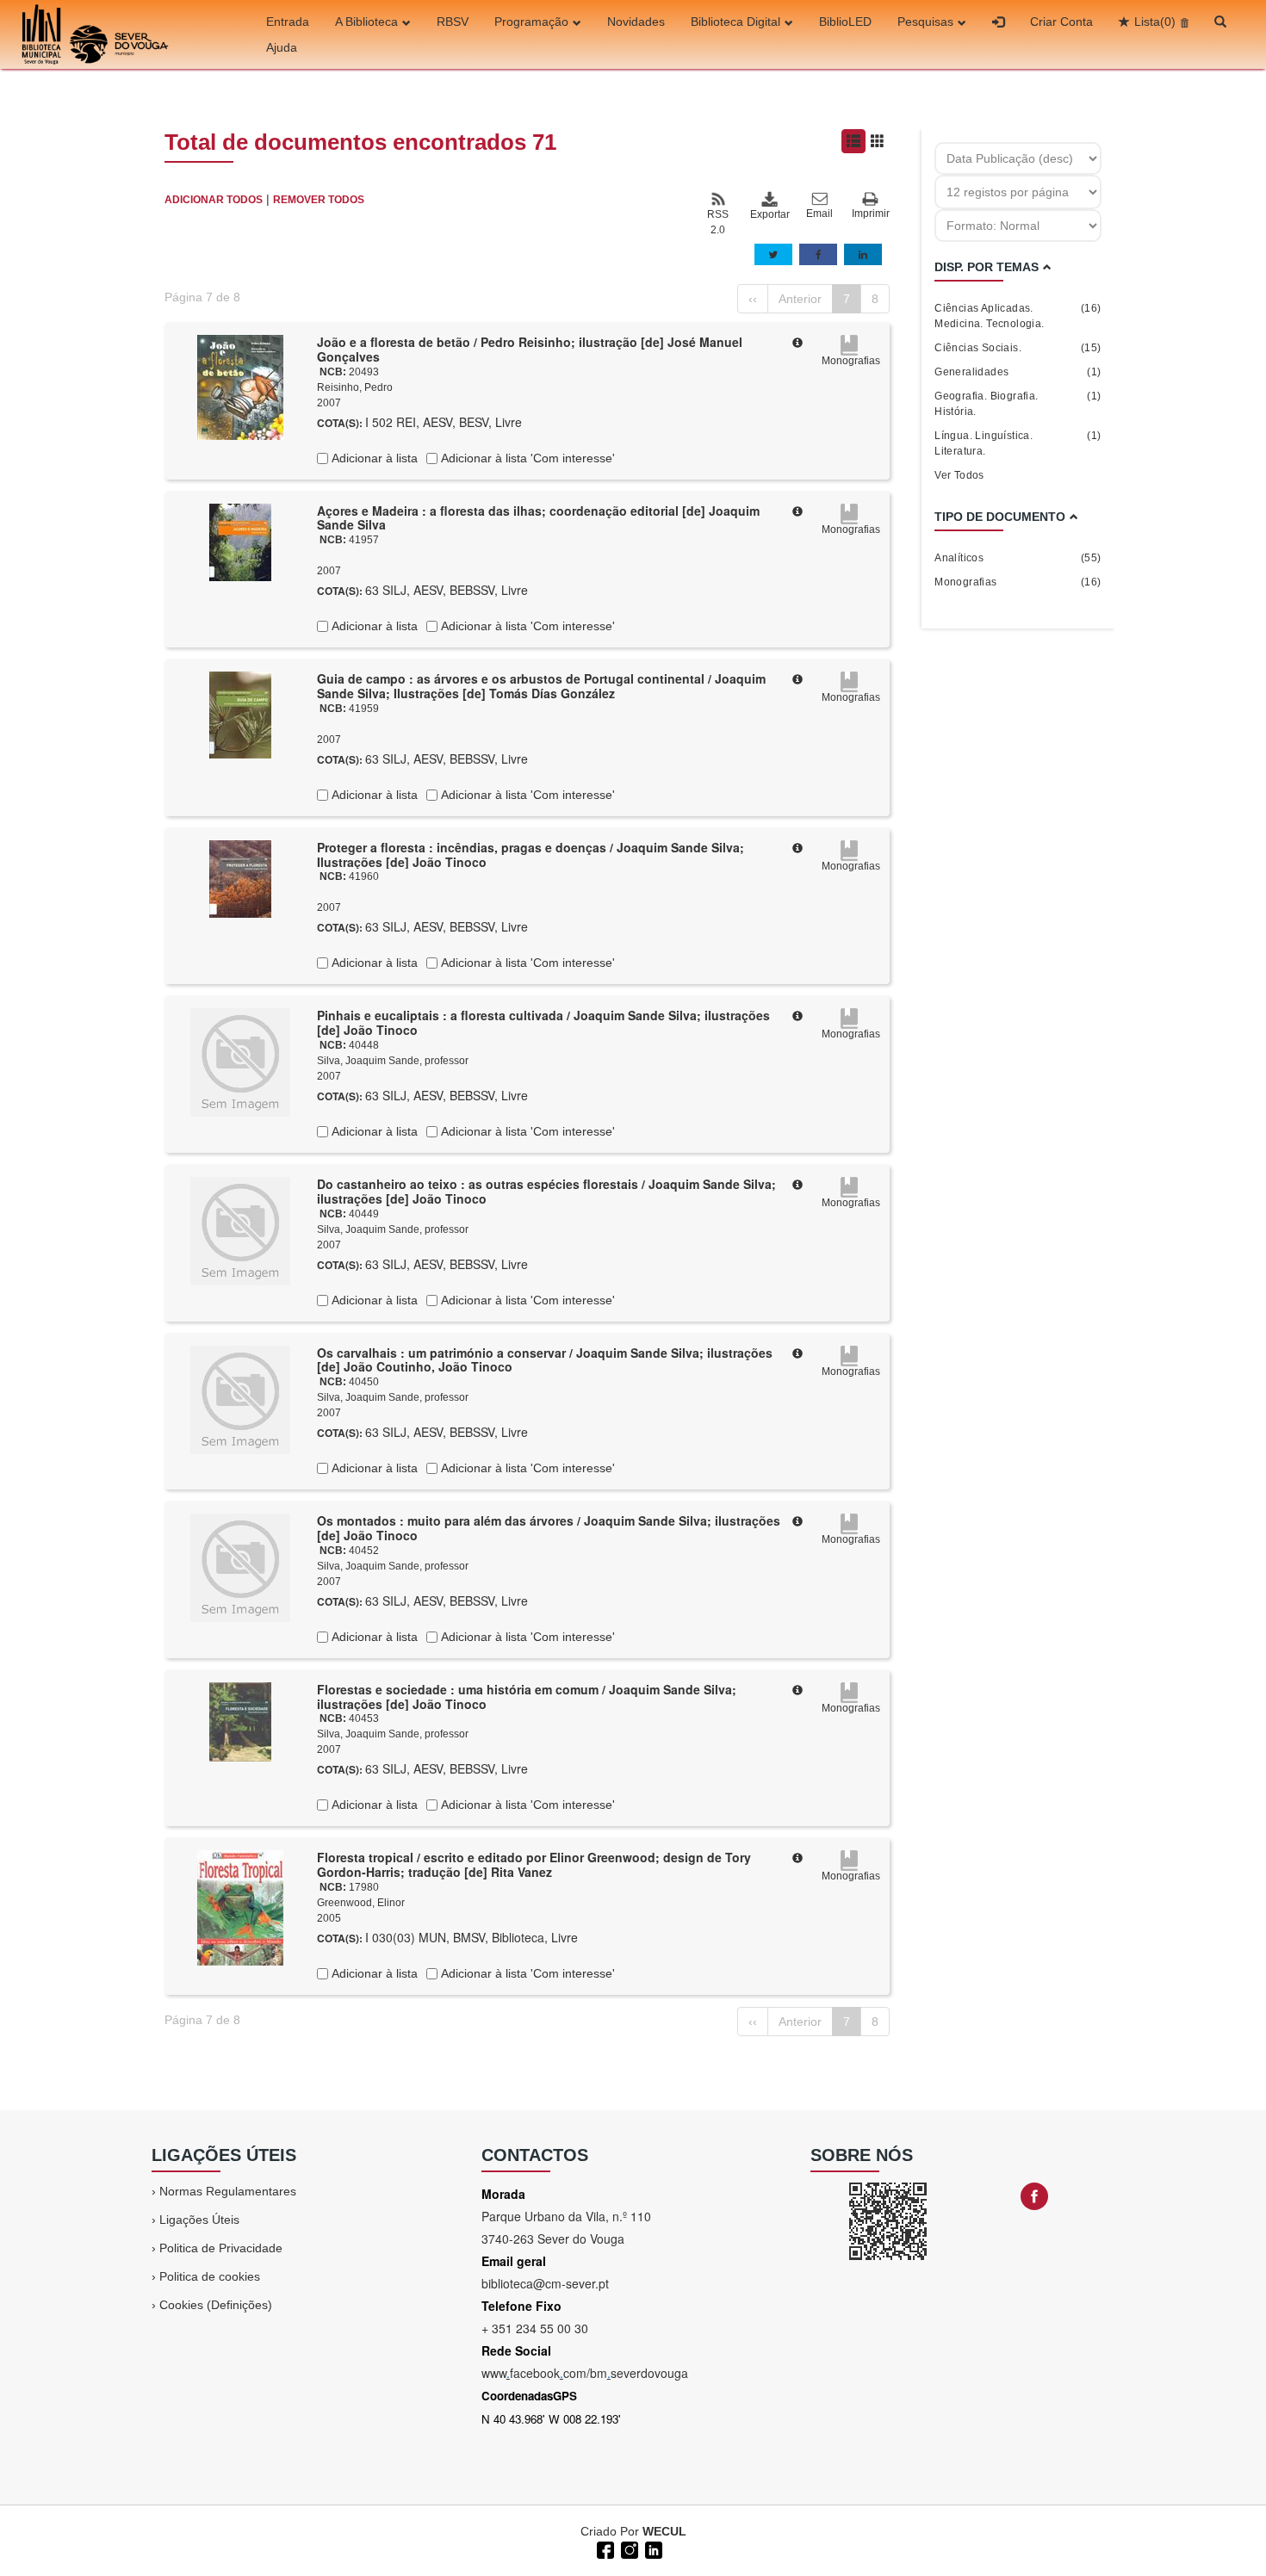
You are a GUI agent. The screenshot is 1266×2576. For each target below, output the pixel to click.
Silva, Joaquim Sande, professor (393, 1061)
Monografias (1018, 582)
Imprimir (871, 214)
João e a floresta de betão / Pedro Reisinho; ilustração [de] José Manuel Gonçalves (530, 349)
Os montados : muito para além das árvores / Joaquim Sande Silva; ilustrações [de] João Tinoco (549, 1528)
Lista (1155, 22)
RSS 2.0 (718, 222)
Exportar (769, 214)
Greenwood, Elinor (361, 1903)
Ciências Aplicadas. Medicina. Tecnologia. (1018, 316)
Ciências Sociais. (1018, 348)
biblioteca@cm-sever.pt (545, 2283)
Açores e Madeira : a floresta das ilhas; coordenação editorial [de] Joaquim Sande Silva (538, 518)
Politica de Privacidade (221, 2248)
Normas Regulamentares (228, 2191)
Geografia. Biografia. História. (1018, 404)
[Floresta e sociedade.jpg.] (240, 1720)
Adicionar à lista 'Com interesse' (526, 458)
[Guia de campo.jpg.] (240, 714)
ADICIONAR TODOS (214, 200)
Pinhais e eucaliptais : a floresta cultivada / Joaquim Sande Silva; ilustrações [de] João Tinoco (543, 1022)
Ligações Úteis (199, 2220)
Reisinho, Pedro (355, 387)
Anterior (800, 299)
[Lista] (853, 141)
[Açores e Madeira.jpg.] (240, 541)
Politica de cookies (210, 2276)
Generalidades (1018, 372)
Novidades (636, 22)
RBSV (453, 22)
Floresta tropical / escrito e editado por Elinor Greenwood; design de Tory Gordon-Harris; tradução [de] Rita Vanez (534, 1864)
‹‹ (753, 299)
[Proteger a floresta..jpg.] (240, 877)
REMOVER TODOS (319, 200)
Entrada (288, 22)
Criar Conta (1061, 22)
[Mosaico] (878, 141)
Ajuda (282, 47)
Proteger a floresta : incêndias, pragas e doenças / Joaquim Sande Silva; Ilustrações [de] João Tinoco (531, 855)
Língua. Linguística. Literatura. (1018, 443)
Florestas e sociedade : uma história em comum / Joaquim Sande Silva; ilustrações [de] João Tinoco (527, 1697)
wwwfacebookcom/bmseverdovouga (585, 2373)
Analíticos (1018, 558)
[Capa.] (240, 387)
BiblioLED (845, 22)
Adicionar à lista (373, 458)
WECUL (664, 2531)
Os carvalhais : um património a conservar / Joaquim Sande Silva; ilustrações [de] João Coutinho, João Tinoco (545, 1360)
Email (819, 214)
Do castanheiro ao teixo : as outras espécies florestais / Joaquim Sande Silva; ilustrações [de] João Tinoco (546, 1191)
